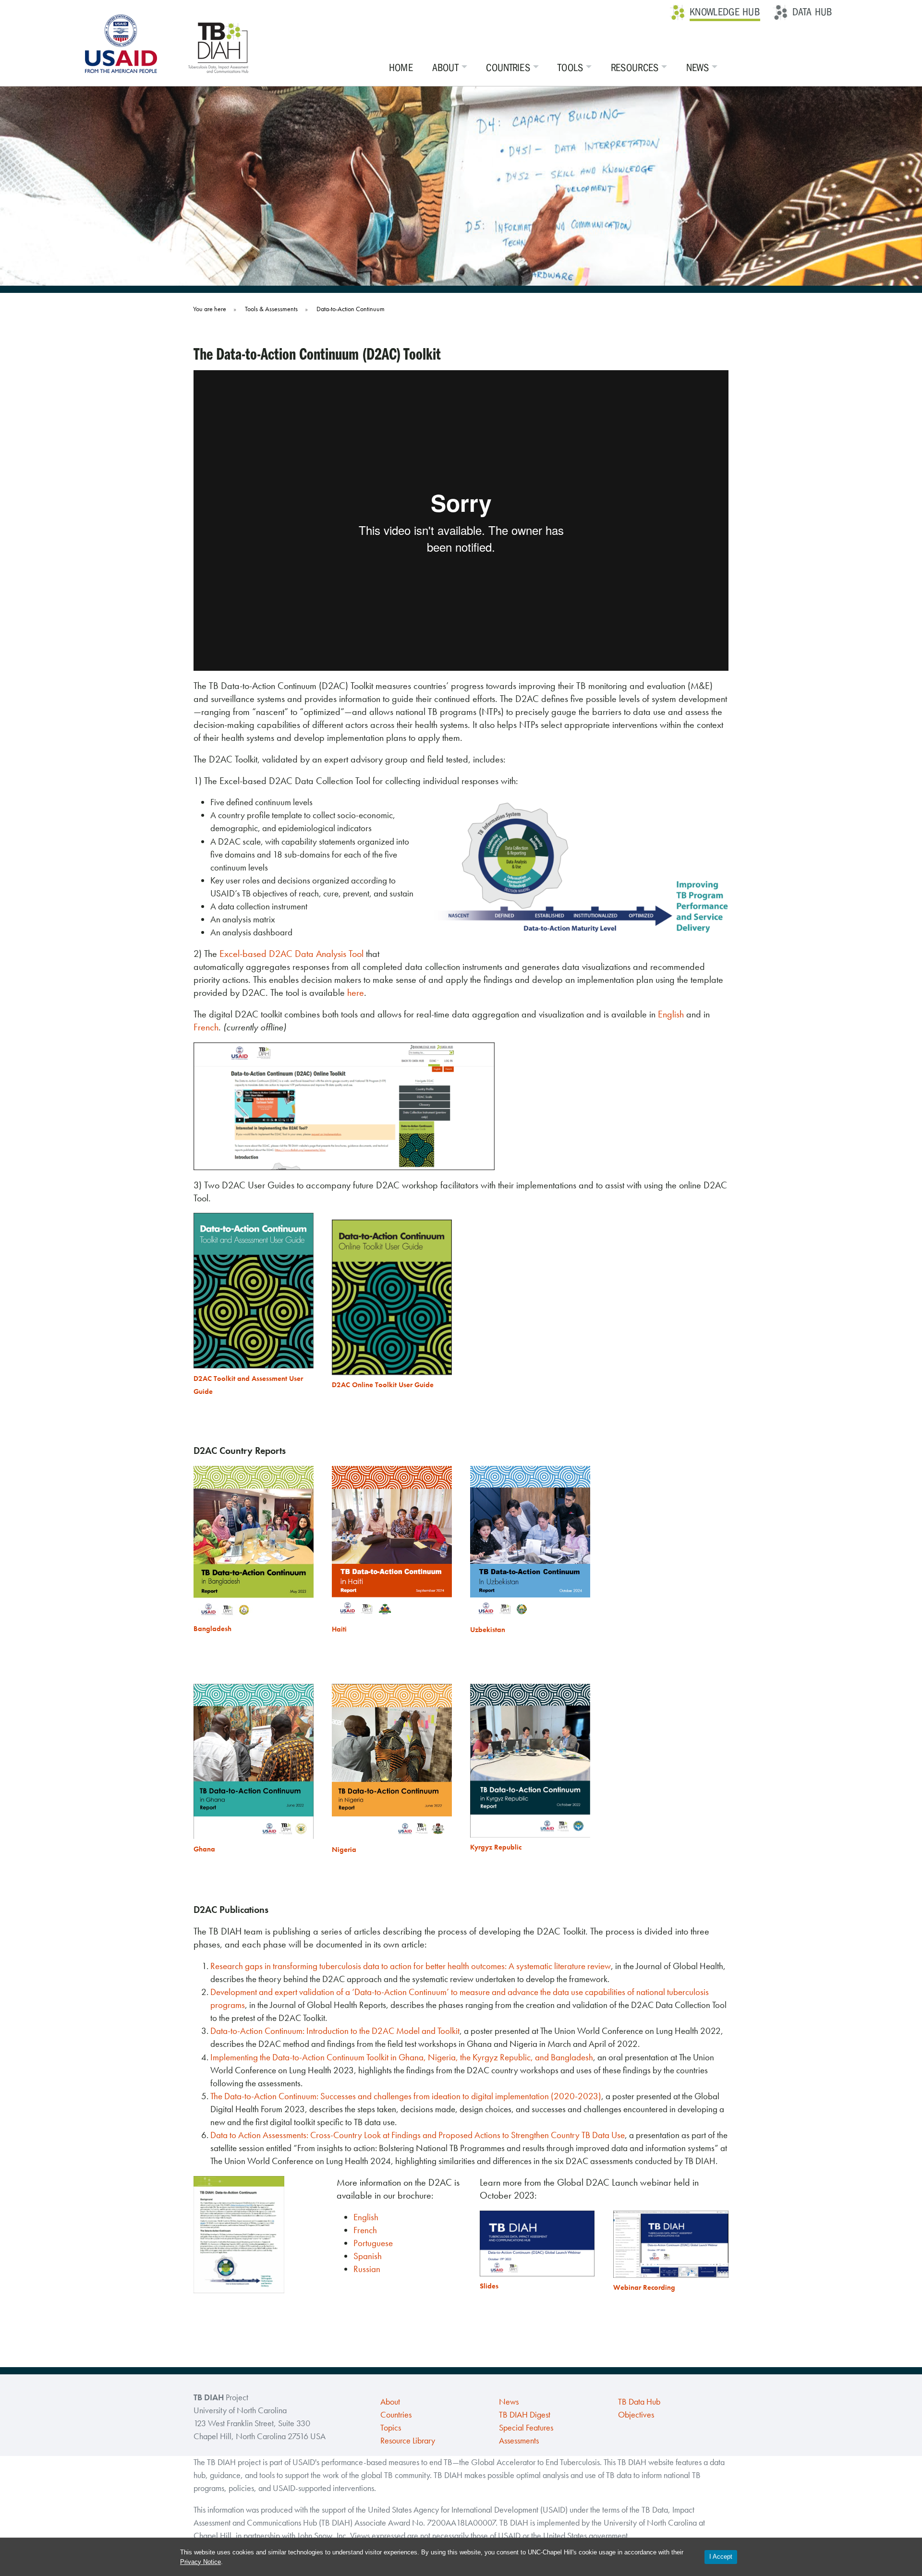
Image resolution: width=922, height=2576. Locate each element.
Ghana (204, 1849)
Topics (391, 2428)
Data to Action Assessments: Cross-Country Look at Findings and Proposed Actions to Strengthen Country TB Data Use (418, 2135)
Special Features (526, 2428)
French (206, 1027)
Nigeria (344, 1850)
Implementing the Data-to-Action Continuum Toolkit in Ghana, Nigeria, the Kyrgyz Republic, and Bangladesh (402, 2057)
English (671, 1014)
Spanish (368, 2256)
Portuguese (373, 2243)
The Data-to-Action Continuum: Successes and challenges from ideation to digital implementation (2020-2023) (406, 2096)
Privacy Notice (200, 2562)
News (698, 68)
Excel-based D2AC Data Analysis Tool (291, 954)
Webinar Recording (644, 2287)
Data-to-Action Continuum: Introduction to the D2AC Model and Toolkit (335, 2031)
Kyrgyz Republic (496, 1847)
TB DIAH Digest (525, 2415)
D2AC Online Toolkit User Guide (383, 1385)
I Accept (721, 2557)
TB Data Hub (639, 2402)
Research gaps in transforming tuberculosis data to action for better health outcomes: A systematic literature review (411, 1966)
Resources (635, 68)
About (446, 68)
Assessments (519, 2441)
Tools (570, 68)
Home (401, 68)
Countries (508, 68)
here (356, 992)
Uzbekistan (488, 1630)
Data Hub (812, 12)
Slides (489, 2286)
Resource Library (408, 2441)
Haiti (339, 1629)
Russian (367, 2269)
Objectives (636, 2415)
